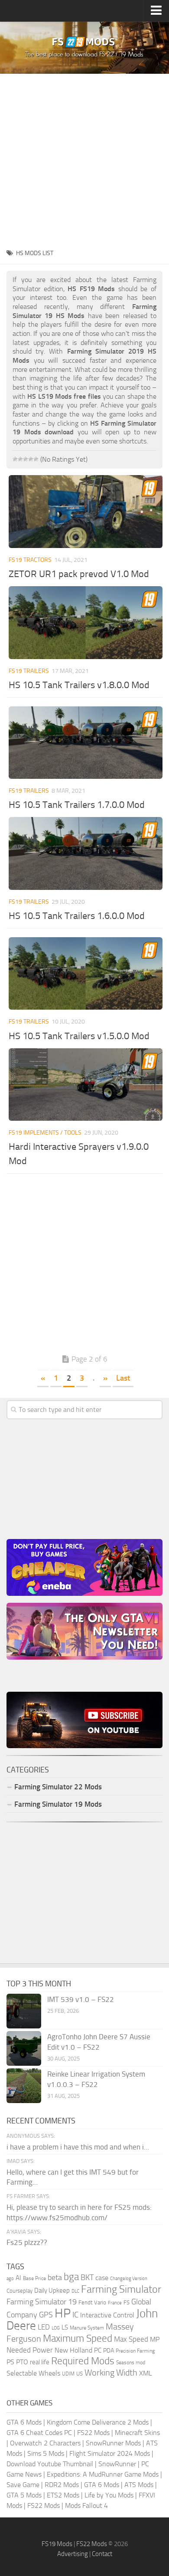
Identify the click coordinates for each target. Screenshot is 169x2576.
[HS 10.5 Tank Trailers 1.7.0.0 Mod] (86, 743)
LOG (56, 2328)
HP (63, 2313)
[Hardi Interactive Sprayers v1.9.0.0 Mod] (86, 1085)
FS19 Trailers (29, 671)
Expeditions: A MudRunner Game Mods (103, 2474)
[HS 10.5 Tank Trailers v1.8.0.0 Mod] (86, 622)
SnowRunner (117, 2464)
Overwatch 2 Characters (45, 2443)
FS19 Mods (57, 2544)
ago (10, 2279)
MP (155, 2339)
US (80, 2374)
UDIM (68, 2374)
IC (75, 2315)
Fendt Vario (92, 2302)
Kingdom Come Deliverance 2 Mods (98, 2422)
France (115, 2303)
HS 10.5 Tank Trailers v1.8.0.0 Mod (79, 685)
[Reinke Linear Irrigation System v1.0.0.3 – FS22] (24, 2086)
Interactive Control (107, 2315)
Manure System (87, 2328)
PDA (109, 2351)
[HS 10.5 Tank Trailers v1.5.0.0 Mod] (86, 973)
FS (127, 2302)
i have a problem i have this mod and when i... (78, 2147)
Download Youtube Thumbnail (50, 2464)
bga (71, 2277)
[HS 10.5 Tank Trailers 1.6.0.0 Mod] (86, 853)
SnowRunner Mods (113, 2443)
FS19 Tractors (30, 560)
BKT (87, 2278)
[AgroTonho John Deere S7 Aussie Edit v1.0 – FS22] (24, 2048)
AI (18, 2278)
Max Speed (131, 2339)
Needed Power (30, 2350)
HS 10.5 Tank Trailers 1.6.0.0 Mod (77, 916)
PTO (22, 2362)
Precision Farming (135, 2351)
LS (65, 2327)
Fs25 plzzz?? (27, 2242)
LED (44, 2327)
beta (55, 2277)
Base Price (34, 2278)
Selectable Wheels (33, 2373)
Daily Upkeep (52, 2291)
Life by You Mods (109, 2495)
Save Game (23, 2485)
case (102, 2278)
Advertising (73, 2554)
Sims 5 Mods (46, 2453)
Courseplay (19, 2291)
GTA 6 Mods (24, 2422)
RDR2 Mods (62, 2485)
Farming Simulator (121, 2289)
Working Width (111, 2373)
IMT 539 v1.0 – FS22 (81, 1999)
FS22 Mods (93, 2433)
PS (10, 2362)
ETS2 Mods (63, 2495)
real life (40, 2362)
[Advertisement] (84, 158)
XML (146, 2373)
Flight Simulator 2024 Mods (110, 2453)
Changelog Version (129, 2279)
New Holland (73, 2350)
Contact (102, 2554)
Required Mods (83, 2361)
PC (98, 2350)
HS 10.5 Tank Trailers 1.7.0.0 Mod (77, 805)
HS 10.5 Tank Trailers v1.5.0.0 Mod (79, 1036)
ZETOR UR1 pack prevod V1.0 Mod (79, 574)
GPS (46, 2315)
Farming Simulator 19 (42, 2302)
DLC (75, 2291)
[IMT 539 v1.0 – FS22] (24, 2011)
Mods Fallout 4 (86, 2505)
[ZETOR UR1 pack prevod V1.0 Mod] (86, 511)
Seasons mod (131, 2363)
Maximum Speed (78, 2338)
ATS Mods (139, 2485)
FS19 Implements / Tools (45, 1133)
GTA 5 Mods (24, 2495)
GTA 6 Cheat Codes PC (39, 2433)
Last (123, 1378)
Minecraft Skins (137, 2433)
